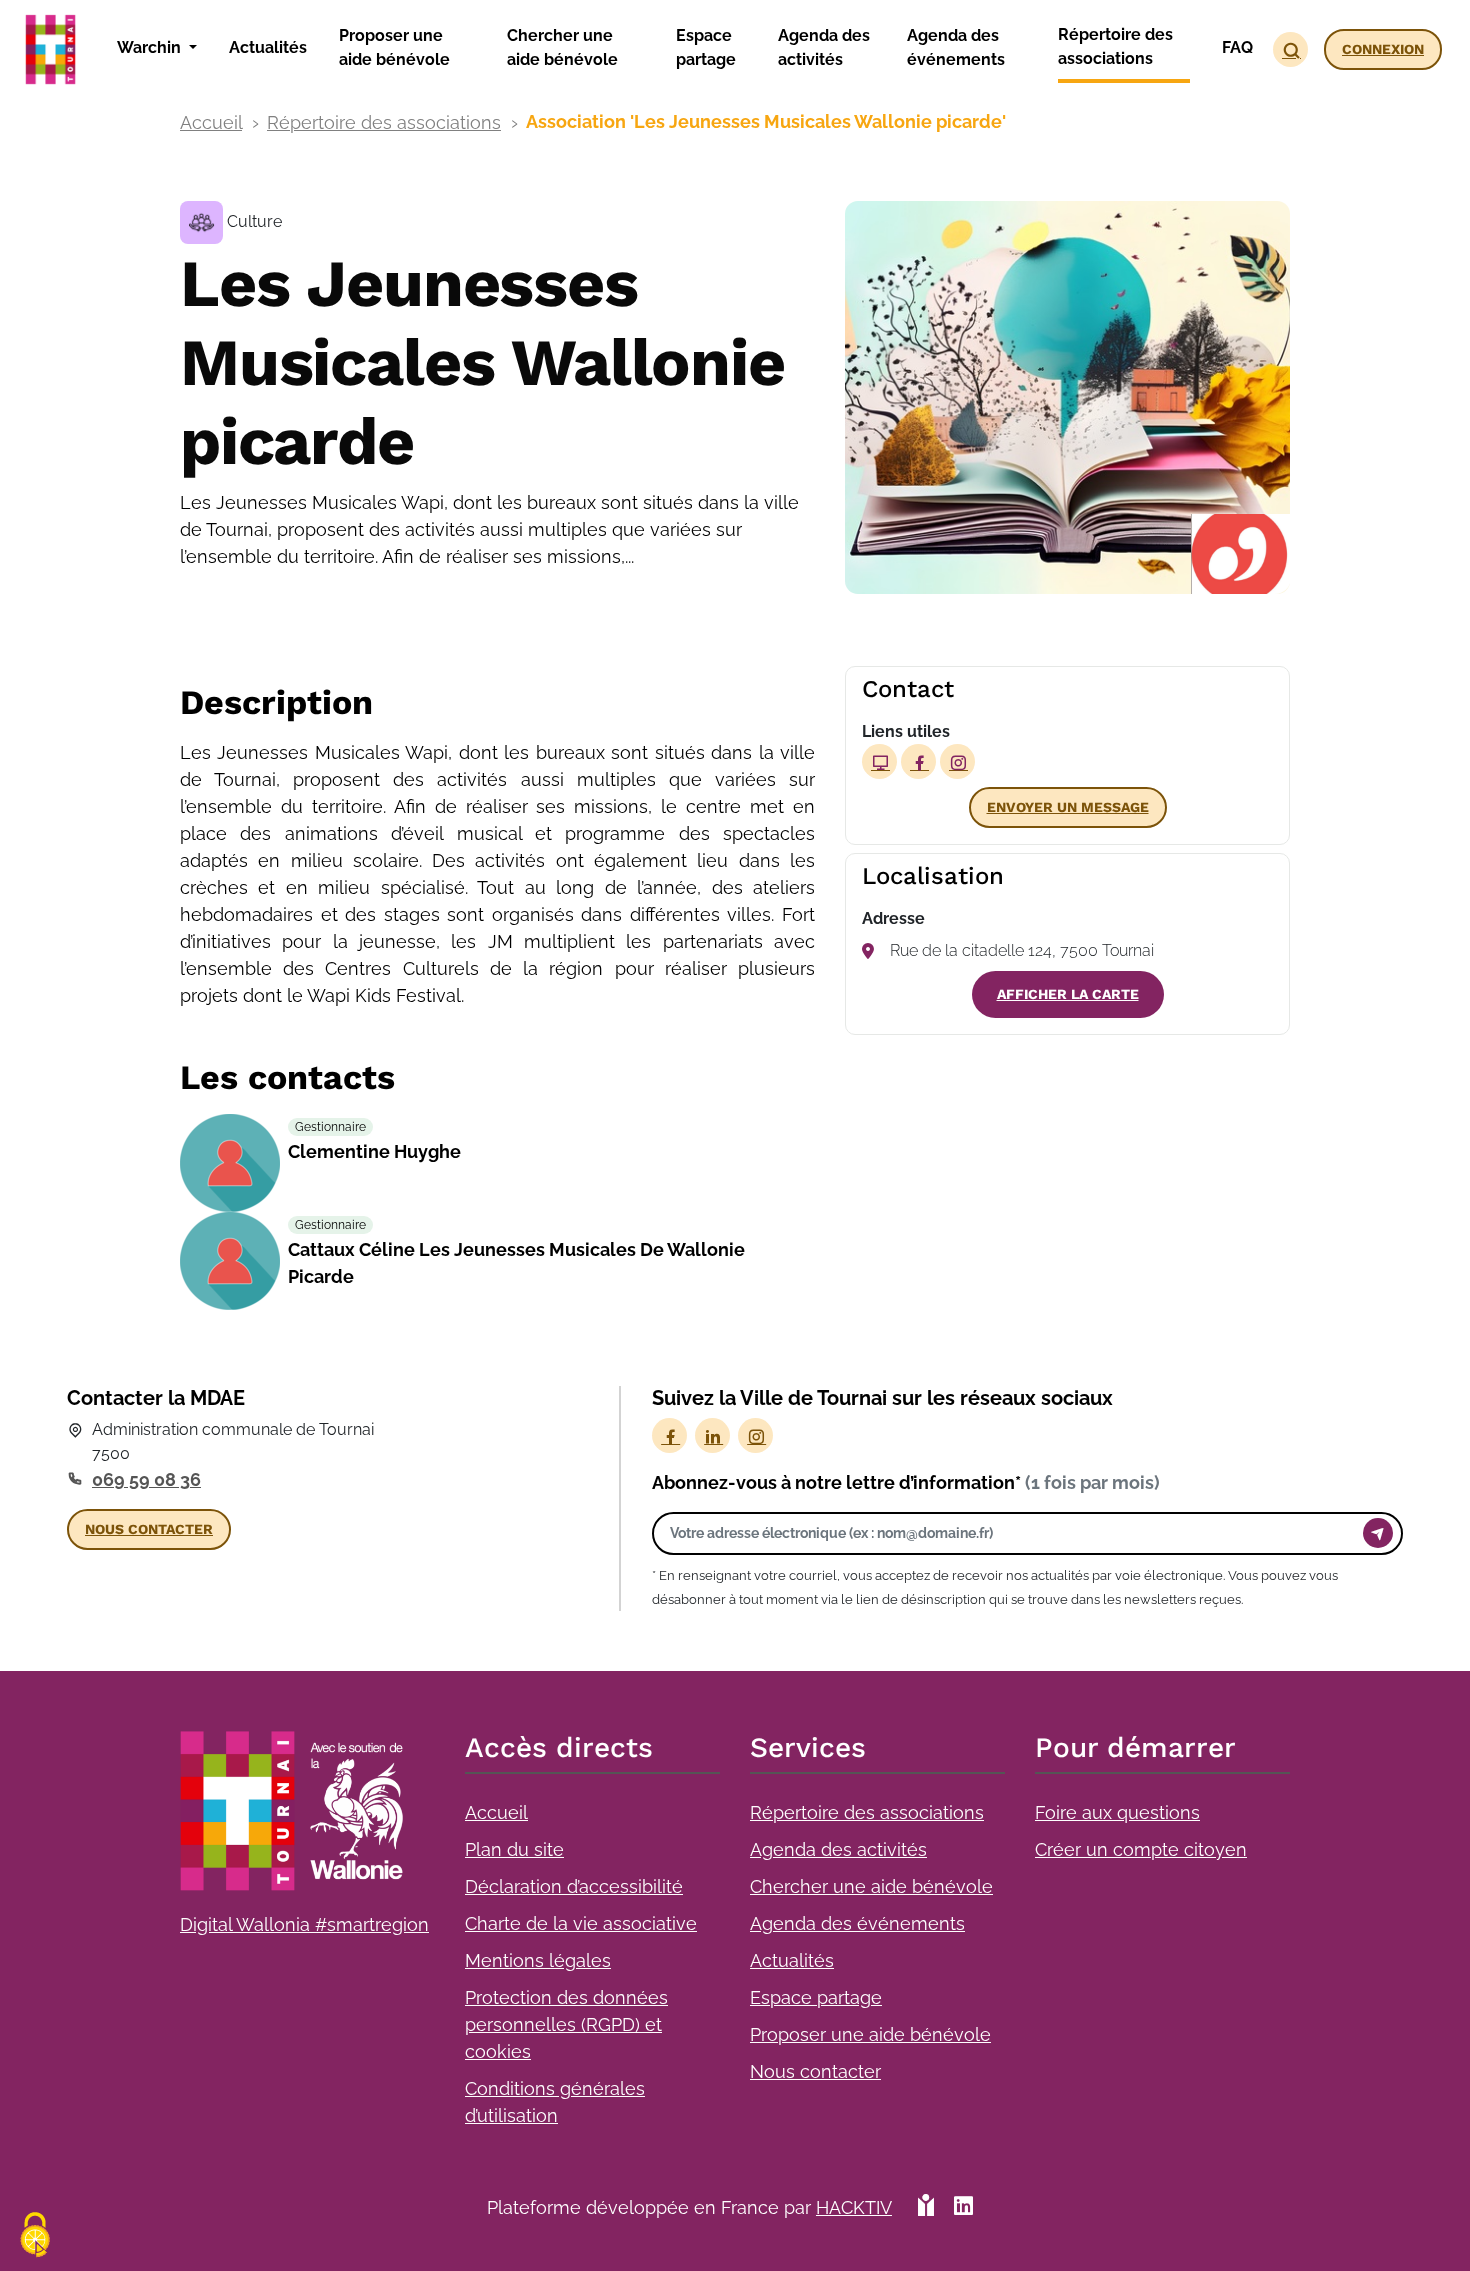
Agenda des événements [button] (956, 47)
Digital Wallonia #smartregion (304, 1924)
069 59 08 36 (146, 1479)
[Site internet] (879, 761)
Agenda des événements (857, 1923)
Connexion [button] (1383, 49)
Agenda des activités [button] (824, 47)
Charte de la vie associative (581, 1923)
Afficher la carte (1068, 994)
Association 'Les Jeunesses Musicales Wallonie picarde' (766, 121)
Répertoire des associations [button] (1115, 46)
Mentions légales (538, 1960)
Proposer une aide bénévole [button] (394, 47)
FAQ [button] (1237, 47)
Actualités (792, 1960)
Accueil (211, 122)
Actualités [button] (268, 47)
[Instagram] (755, 1435)
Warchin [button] (151, 47)
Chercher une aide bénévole (871, 1886)
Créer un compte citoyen (1141, 1849)
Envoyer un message (1068, 807)
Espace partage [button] (706, 47)
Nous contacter (815, 2071)
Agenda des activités (838, 1849)
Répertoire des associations (384, 122)
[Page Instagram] (957, 761)
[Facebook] (669, 1435)
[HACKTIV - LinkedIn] (963, 2207)
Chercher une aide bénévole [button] (562, 47)
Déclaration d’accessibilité (574, 1886)
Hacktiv (854, 2207)
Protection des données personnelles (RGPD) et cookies (566, 2024)
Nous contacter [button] (149, 1529)
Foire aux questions (1117, 1812)
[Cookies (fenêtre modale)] (35, 2236)
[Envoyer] (1378, 1533)
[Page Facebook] (918, 761)
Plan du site (514, 1849)
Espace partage (816, 1997)
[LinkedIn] (712, 1435)
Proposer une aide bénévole (870, 2034)
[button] (1290, 49)
